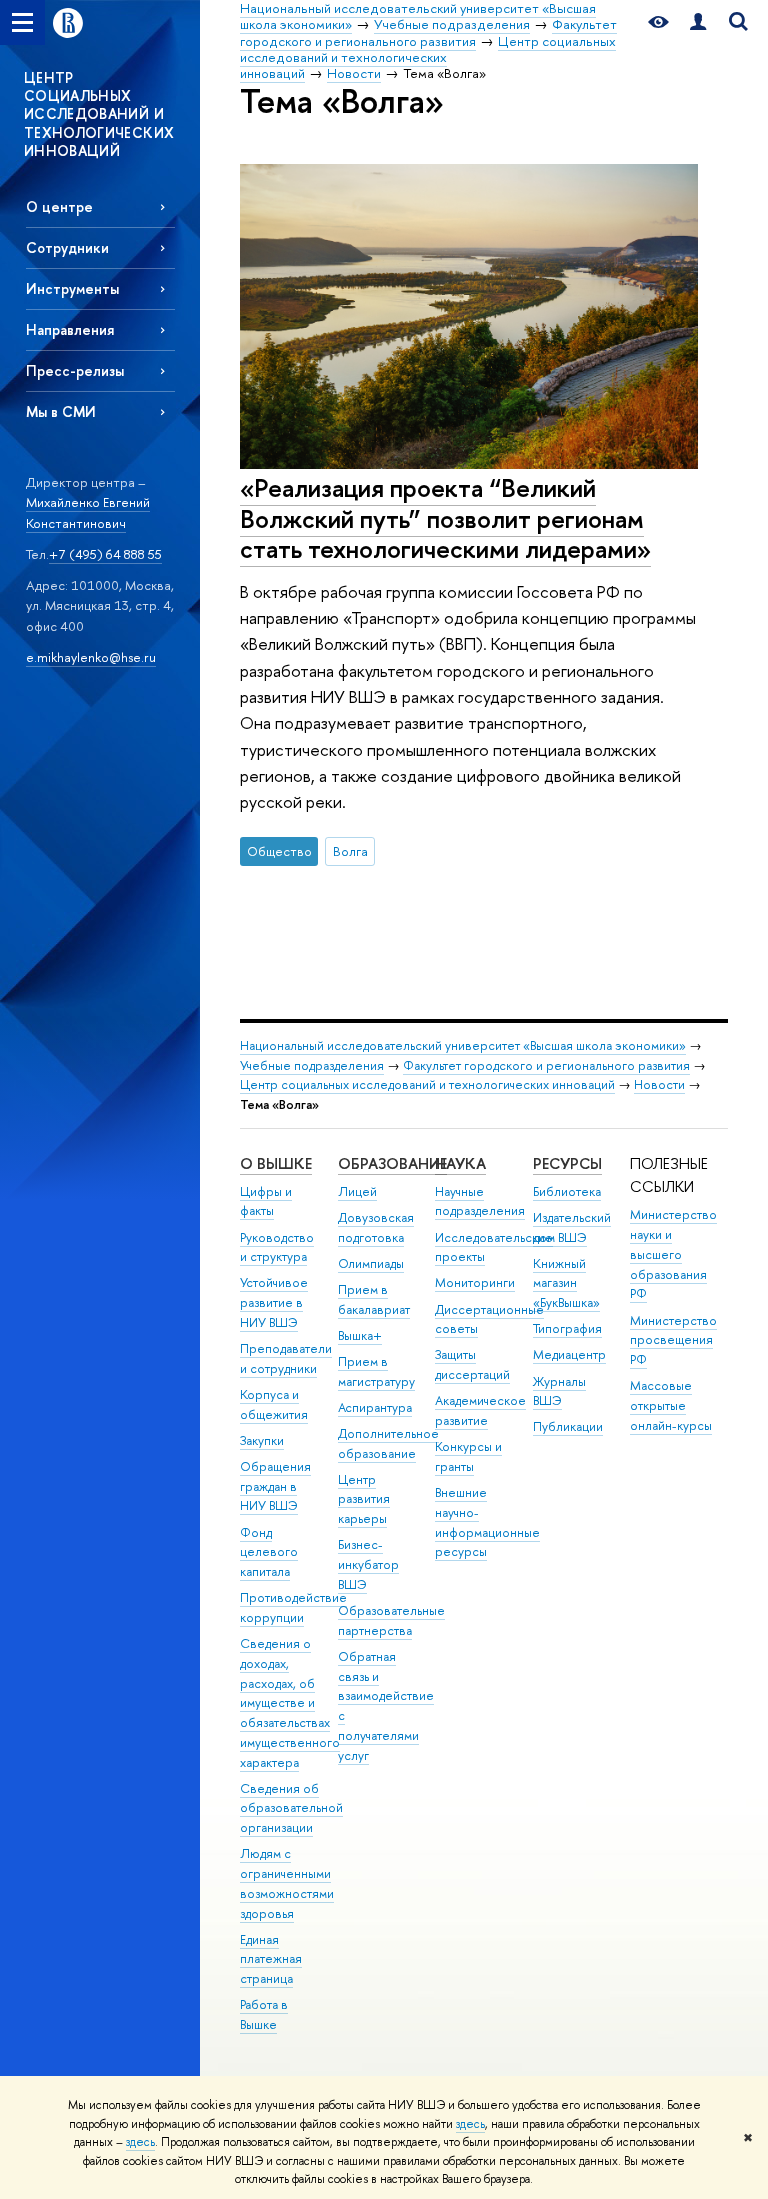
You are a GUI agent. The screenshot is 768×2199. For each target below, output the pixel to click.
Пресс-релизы (75, 370)
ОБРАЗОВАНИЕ (392, 1163)
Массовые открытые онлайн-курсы (671, 1405)
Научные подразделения (480, 1201)
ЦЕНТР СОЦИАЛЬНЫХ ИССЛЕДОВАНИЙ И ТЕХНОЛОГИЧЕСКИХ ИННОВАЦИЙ (99, 114)
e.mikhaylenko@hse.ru (91, 657)
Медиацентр (569, 1354)
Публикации (568, 1426)
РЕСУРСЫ (567, 1163)
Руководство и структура (277, 1247)
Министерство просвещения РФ (673, 1340)
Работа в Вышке (264, 2014)
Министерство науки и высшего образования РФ (673, 1254)
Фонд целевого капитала (269, 1552)
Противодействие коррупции (293, 1607)
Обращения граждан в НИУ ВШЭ (275, 1486)
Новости (659, 1084)
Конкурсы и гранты (468, 1456)
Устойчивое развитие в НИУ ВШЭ (274, 1302)
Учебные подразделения (312, 1065)
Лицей (357, 1191)
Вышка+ (360, 1335)
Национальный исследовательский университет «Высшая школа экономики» (463, 1045)
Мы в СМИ (61, 411)
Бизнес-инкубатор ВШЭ (368, 1564)
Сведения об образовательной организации (291, 1808)
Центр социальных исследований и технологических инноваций (427, 1084)
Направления (70, 329)
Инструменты (72, 288)
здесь (470, 2124)
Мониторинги (475, 1282)
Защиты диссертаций (472, 1364)
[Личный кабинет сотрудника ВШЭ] (698, 22)
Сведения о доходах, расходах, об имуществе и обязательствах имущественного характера (290, 1703)
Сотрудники (67, 247)
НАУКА (460, 1163)
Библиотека (567, 1191)
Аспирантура (375, 1407)
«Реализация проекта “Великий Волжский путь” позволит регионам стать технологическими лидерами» (445, 518)
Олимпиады (371, 1263)
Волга (350, 851)
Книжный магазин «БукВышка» (566, 1283)
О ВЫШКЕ (276, 1163)
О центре (59, 206)
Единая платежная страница (271, 1959)
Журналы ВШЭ (559, 1391)
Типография (567, 1328)
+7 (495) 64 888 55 (105, 554)
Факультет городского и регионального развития (546, 1065)
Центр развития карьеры (364, 1499)
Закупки (262, 1440)
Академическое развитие (480, 1410)
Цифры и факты (266, 1201)
